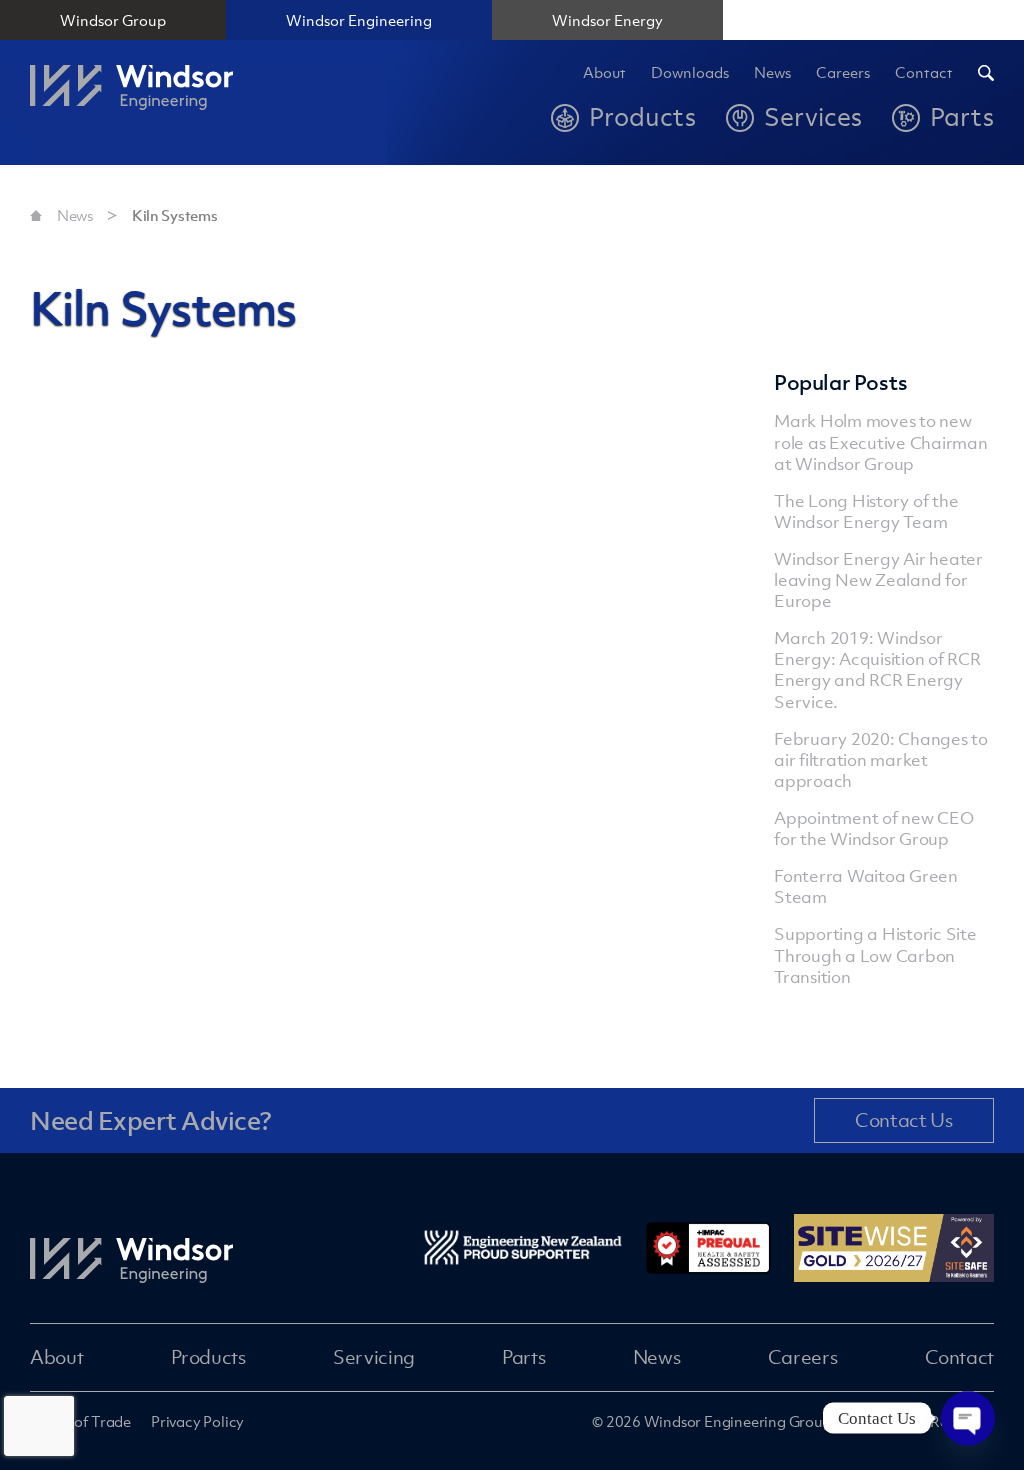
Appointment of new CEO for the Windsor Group (874, 828)
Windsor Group (113, 20)
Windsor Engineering (359, 20)
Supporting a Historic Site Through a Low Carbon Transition (875, 955)
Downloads (690, 73)
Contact (924, 73)
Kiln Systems (175, 215)
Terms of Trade (80, 1421)
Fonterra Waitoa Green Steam (866, 886)
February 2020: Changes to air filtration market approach (881, 760)
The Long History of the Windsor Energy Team (866, 511)
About (604, 73)
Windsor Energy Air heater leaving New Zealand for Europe (878, 580)
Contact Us (903, 1120)
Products (208, 1357)
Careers (802, 1357)
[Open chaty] (968, 1402)
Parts (523, 1357)
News (772, 73)
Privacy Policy (197, 1421)
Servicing (374, 1357)
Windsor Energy (607, 20)
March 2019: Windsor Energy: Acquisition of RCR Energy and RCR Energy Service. (877, 669)
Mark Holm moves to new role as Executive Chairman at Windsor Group (881, 442)
